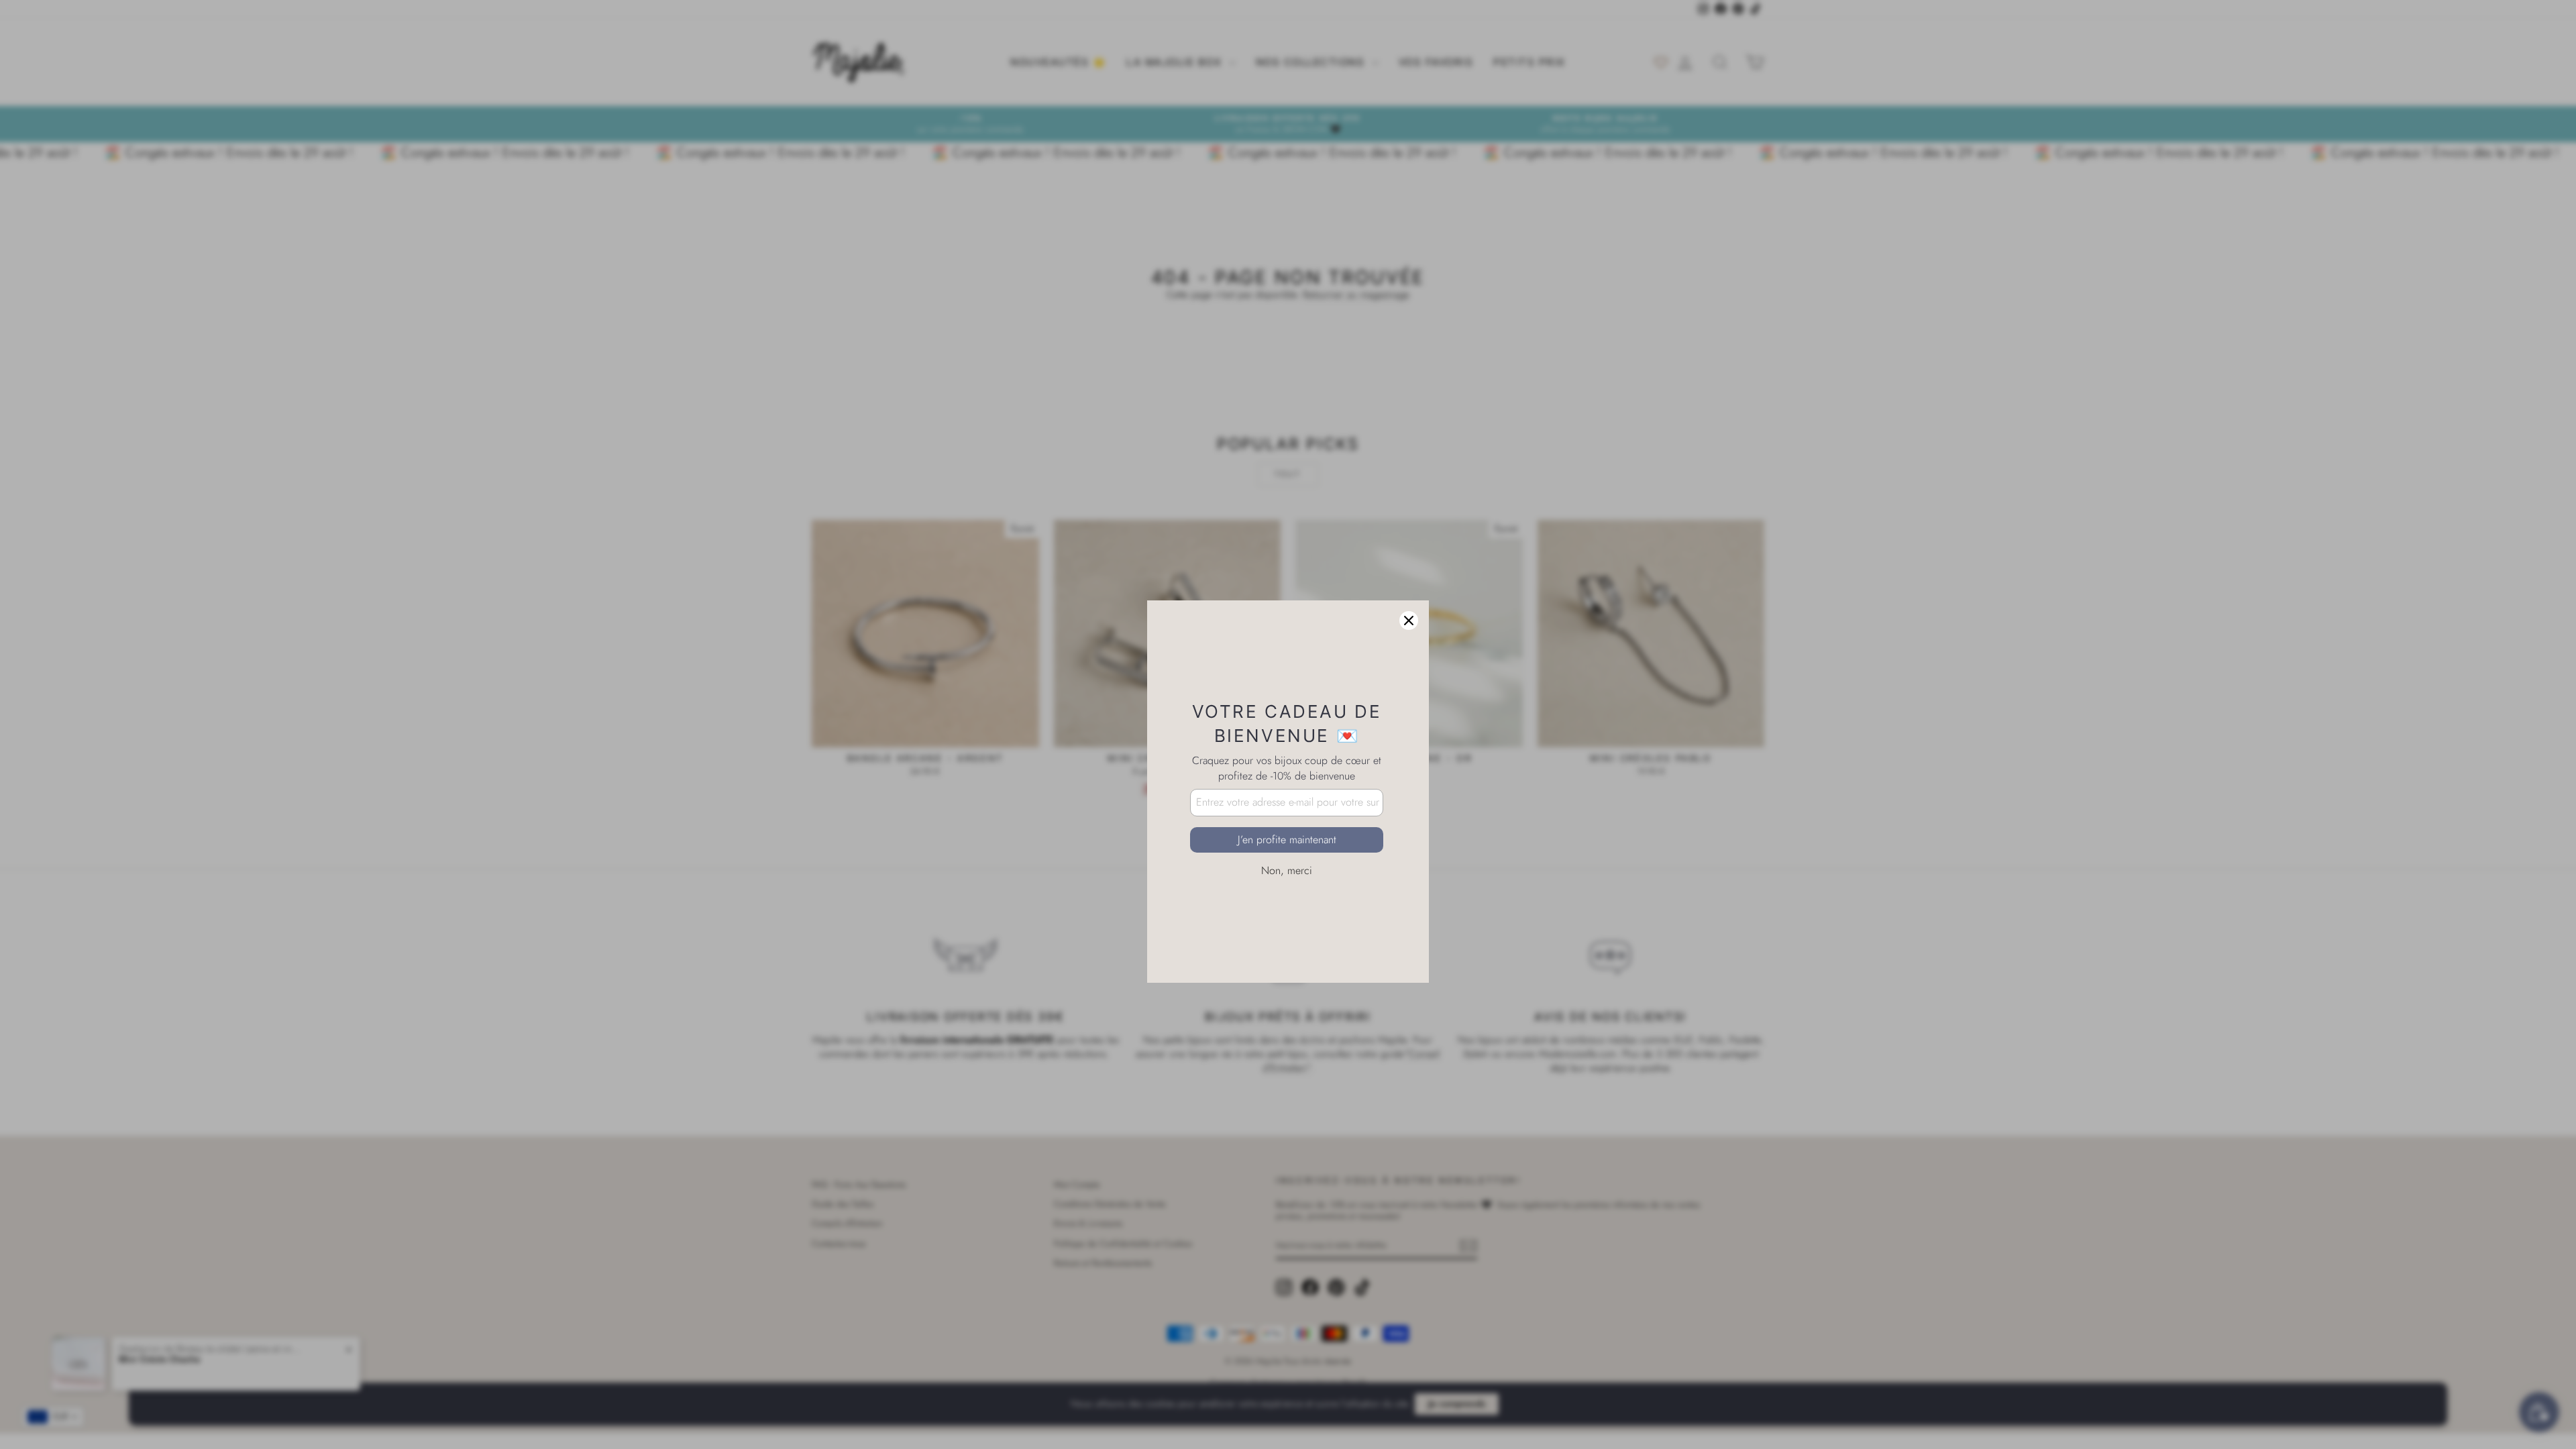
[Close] (1409, 553)
